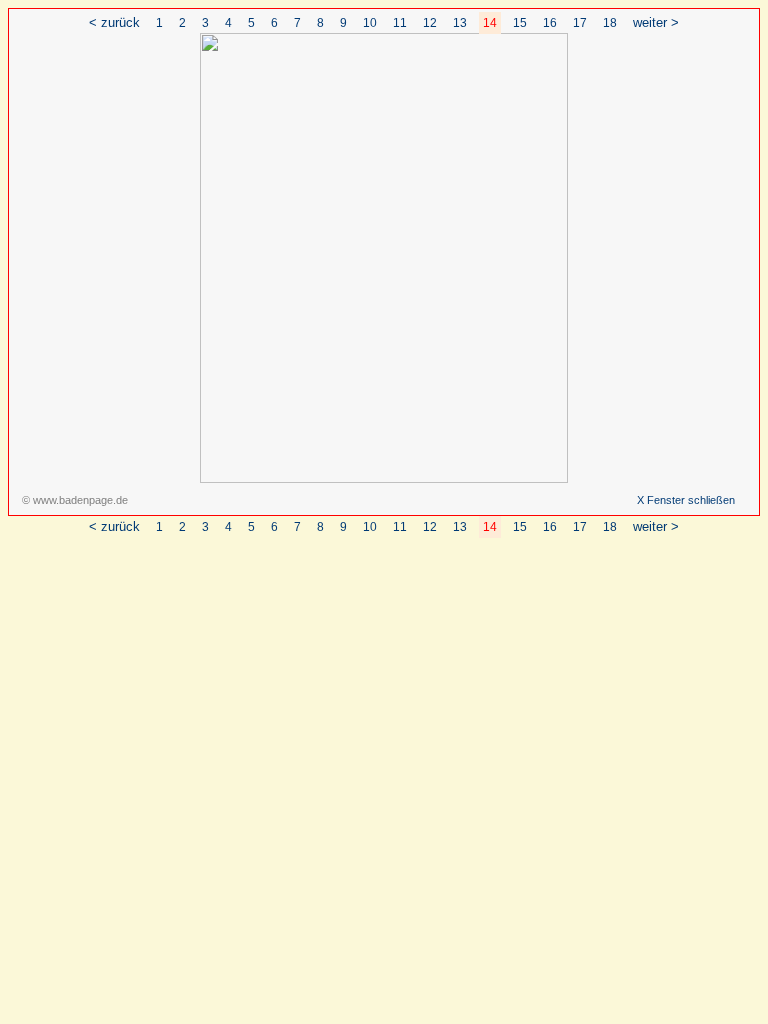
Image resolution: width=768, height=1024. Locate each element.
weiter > (656, 22)
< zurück (114, 22)
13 (460, 23)
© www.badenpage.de (75, 500)
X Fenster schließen (686, 500)
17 (580, 23)
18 (610, 23)
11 (400, 23)
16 (550, 23)
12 (430, 23)
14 (490, 23)
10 (370, 23)
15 (520, 23)
